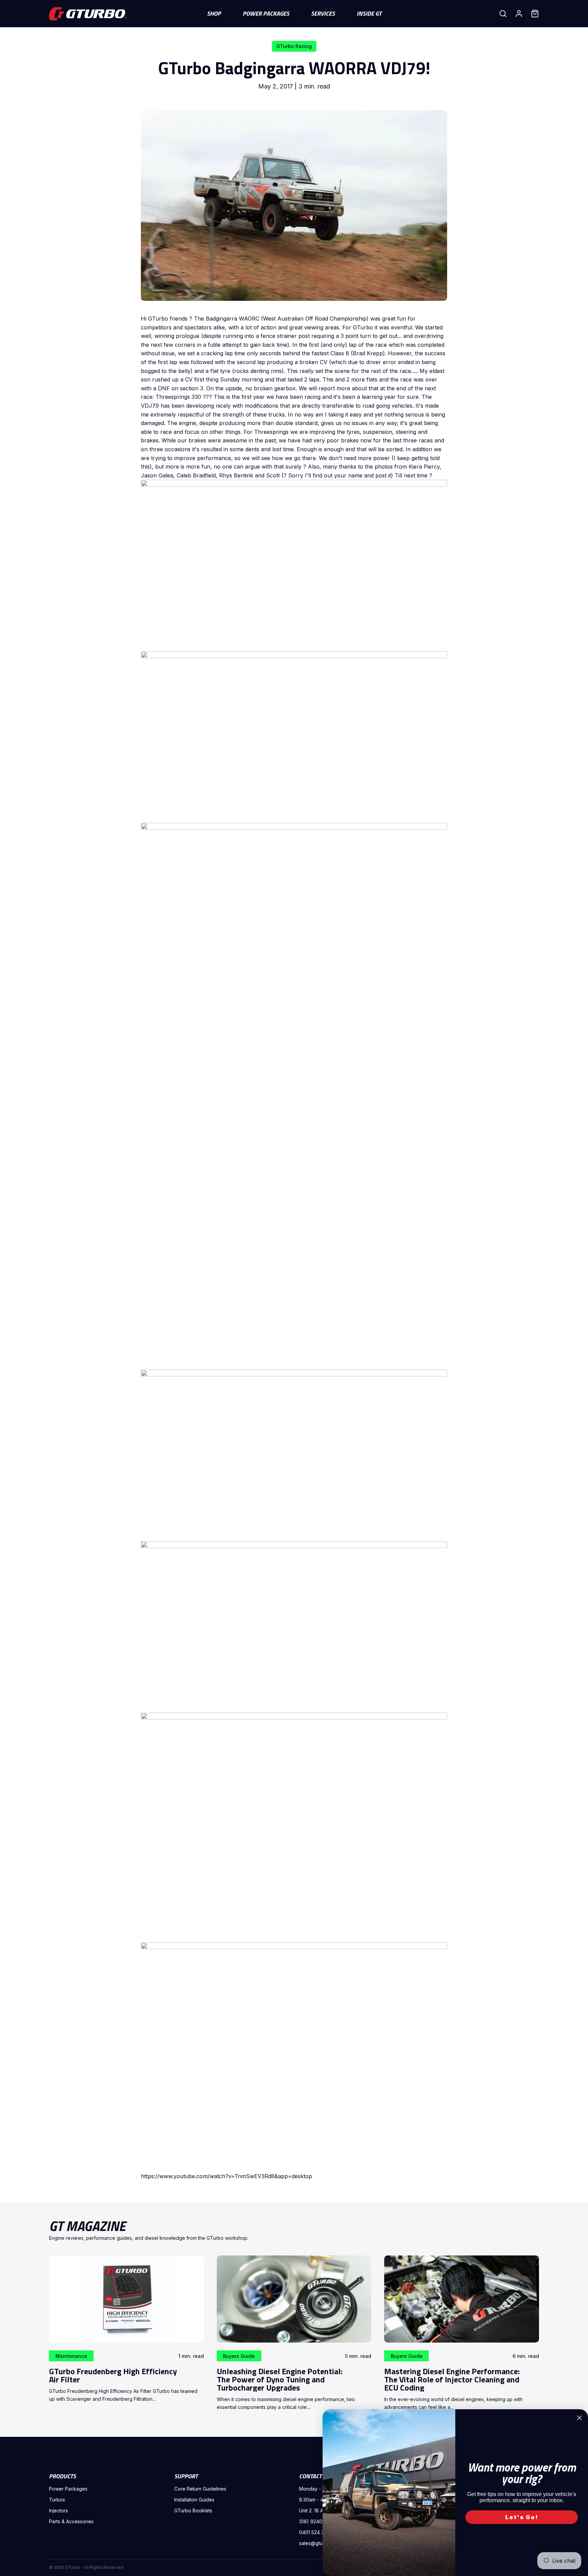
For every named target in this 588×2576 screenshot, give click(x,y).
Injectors (59, 2510)
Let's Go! (522, 2517)
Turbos (57, 2500)
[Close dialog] (579, 2418)
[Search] (503, 14)
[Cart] (535, 14)
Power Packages (68, 2489)
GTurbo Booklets (193, 2510)
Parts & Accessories (71, 2521)
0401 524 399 (315, 2532)
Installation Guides (194, 2500)
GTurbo (72, 2567)
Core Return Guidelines (200, 2489)
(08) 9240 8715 (317, 2521)
